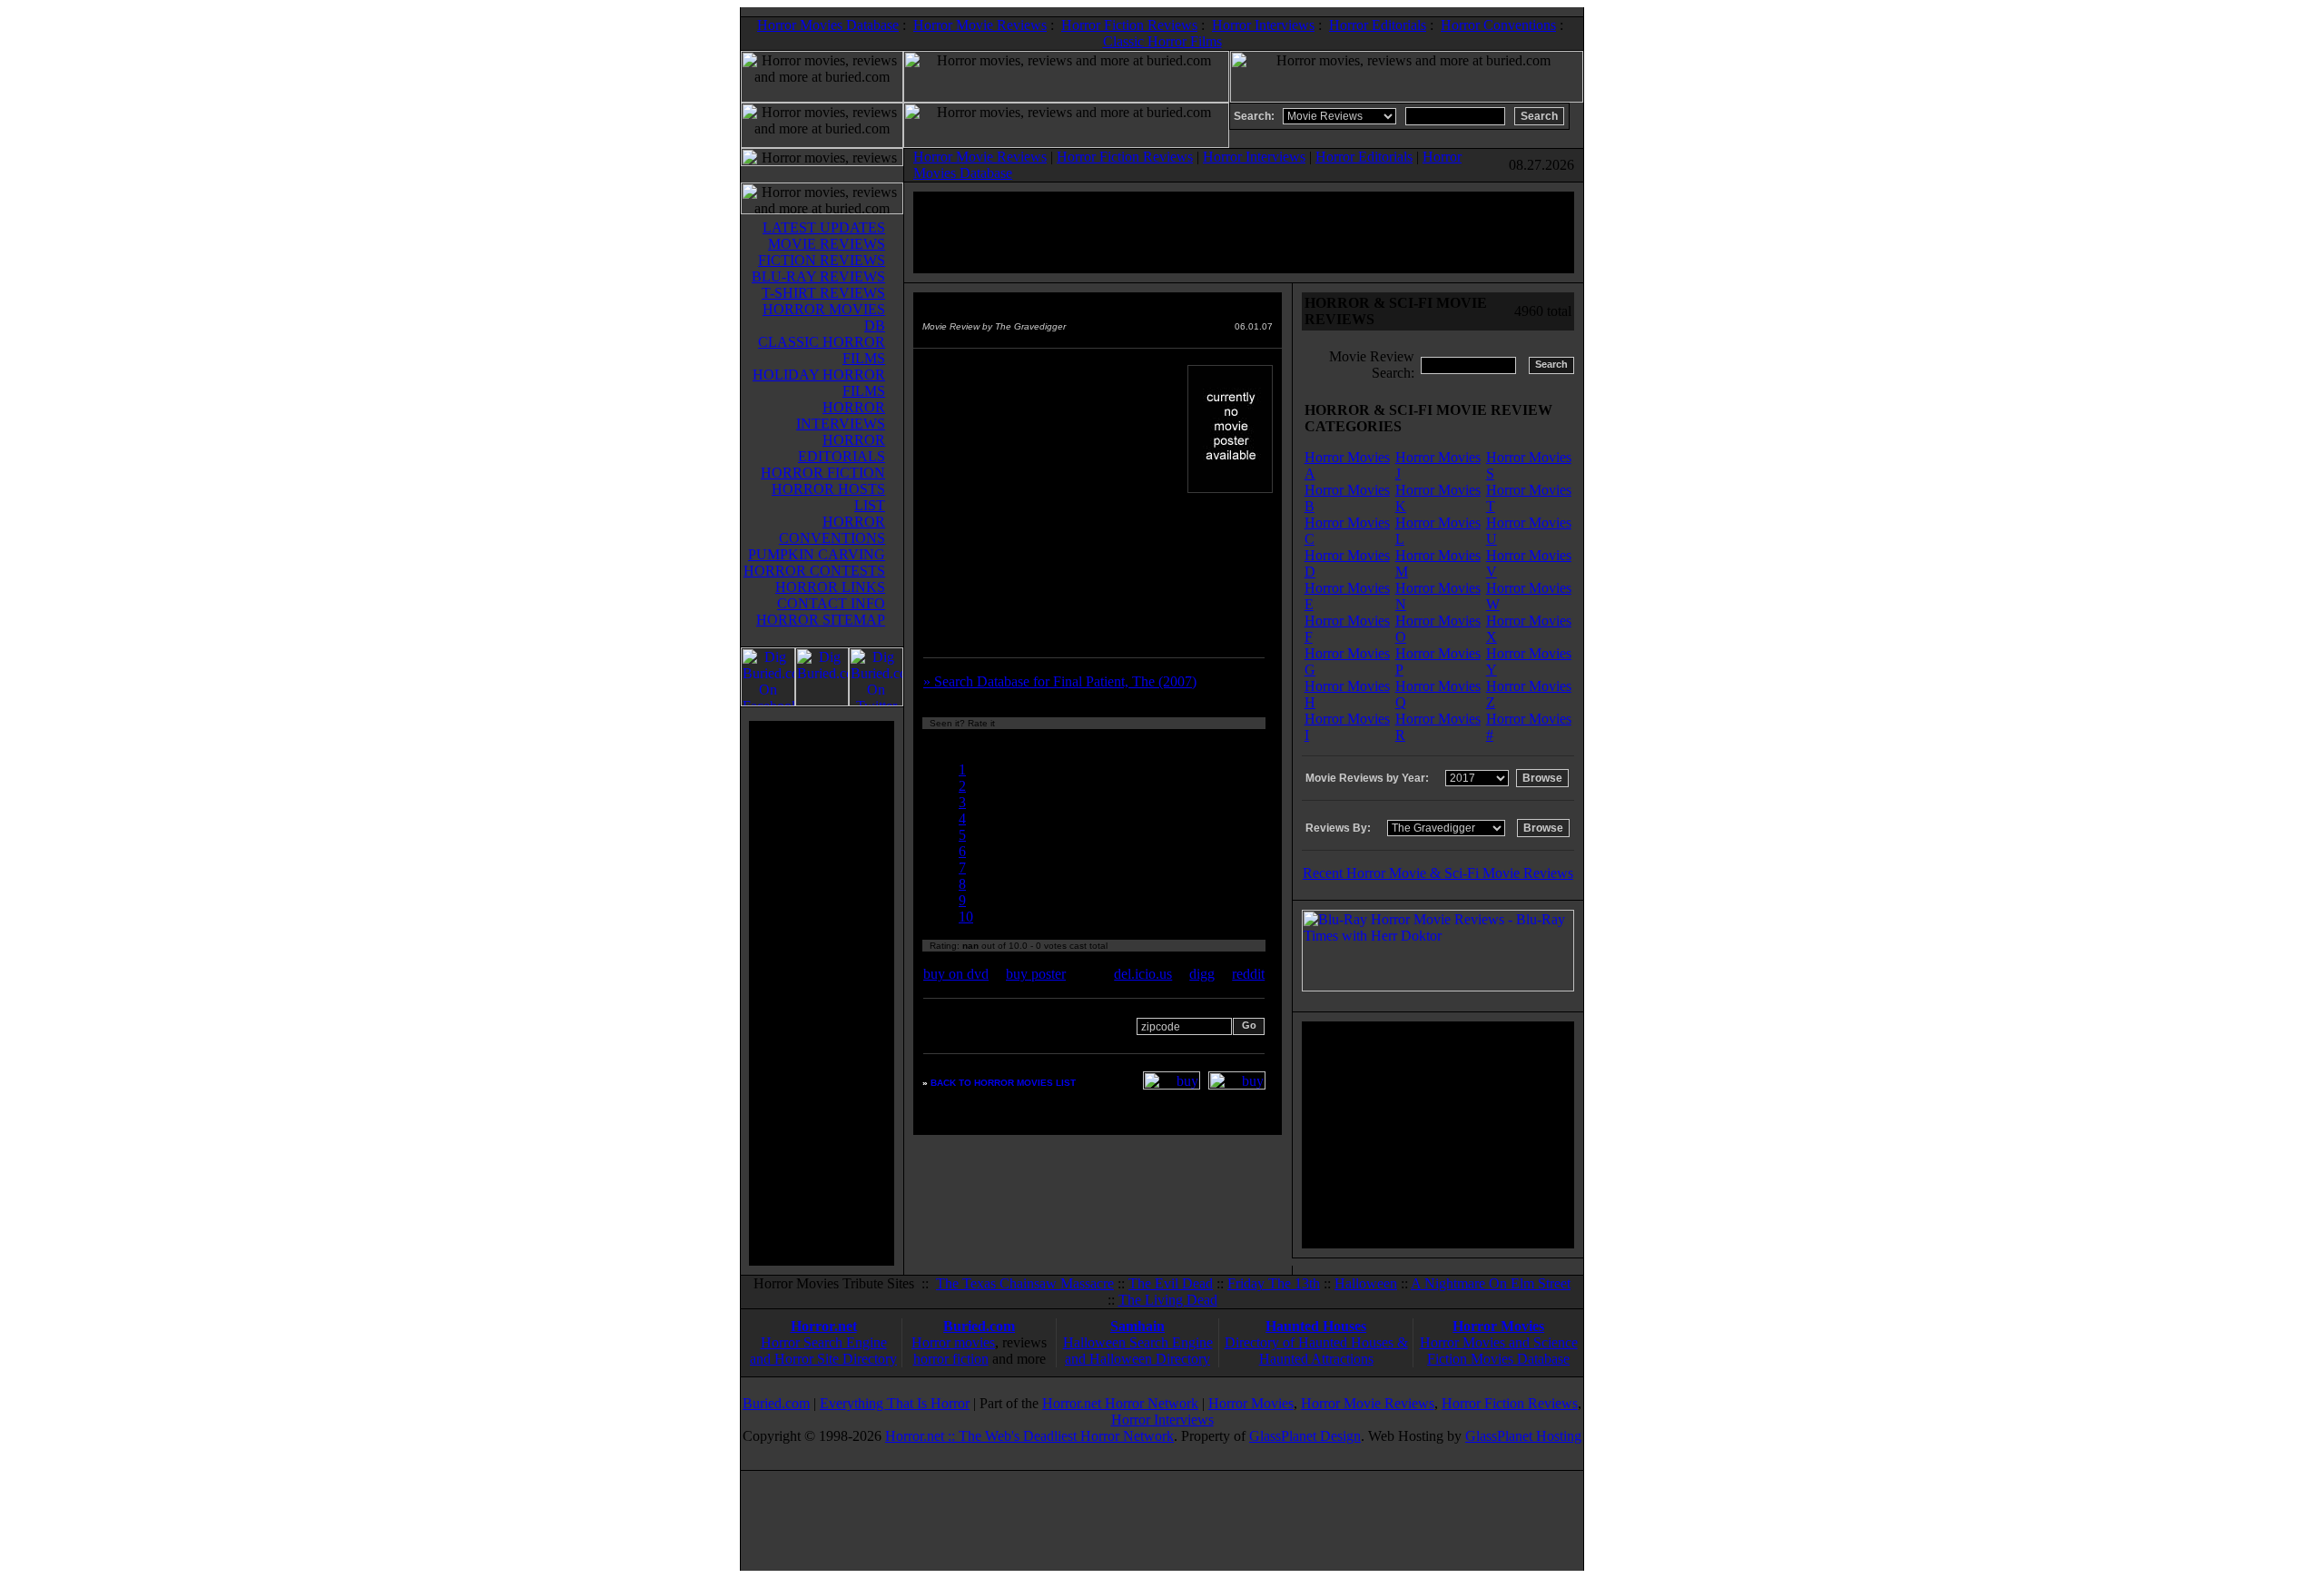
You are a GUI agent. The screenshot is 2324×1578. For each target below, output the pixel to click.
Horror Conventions (1498, 25)
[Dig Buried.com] (822, 701)
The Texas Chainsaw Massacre (1025, 1283)
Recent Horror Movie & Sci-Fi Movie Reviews (1438, 873)
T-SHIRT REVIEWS (823, 293)
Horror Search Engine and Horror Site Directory (823, 1351)
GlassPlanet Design (1305, 1436)
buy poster (1036, 974)
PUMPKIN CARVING (817, 554)
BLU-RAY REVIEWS (818, 276)
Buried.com (979, 1326)
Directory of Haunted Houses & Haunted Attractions (1316, 1351)
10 (966, 917)
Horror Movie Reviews (980, 25)
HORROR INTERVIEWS (841, 415)
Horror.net (824, 1326)
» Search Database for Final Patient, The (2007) (1060, 681)
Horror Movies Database (828, 25)
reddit (1248, 974)
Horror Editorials (1378, 25)
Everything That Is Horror (895, 1403)
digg (1202, 974)
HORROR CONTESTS (814, 571)
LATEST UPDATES (824, 227)
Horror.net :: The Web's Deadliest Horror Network (1029, 1436)
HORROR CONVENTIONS (832, 530)
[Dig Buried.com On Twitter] (876, 701)
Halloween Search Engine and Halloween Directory (1138, 1351)
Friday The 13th (1274, 1283)
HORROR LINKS (830, 587)
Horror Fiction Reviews (1129, 25)
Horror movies (953, 1342)
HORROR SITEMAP (821, 620)
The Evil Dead (1171, 1283)
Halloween (1366, 1283)
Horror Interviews (1263, 25)
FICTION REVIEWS (822, 260)
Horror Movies (1498, 1326)
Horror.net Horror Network (1120, 1403)
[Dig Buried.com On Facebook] (768, 701)
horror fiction (951, 1359)
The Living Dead (1168, 1300)
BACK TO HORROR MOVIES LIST (1003, 1083)
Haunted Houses (1316, 1326)
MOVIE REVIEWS (827, 244)
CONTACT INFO (831, 603)
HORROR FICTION (823, 473)
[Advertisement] (822, 993)
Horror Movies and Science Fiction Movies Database (1499, 1351)
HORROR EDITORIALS (842, 448)
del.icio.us (1143, 974)
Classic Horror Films (1162, 41)
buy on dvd (956, 974)
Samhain (1137, 1326)
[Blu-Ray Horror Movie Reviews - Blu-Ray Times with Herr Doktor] (1438, 986)
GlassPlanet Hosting (1523, 1436)
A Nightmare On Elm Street (1491, 1283)
